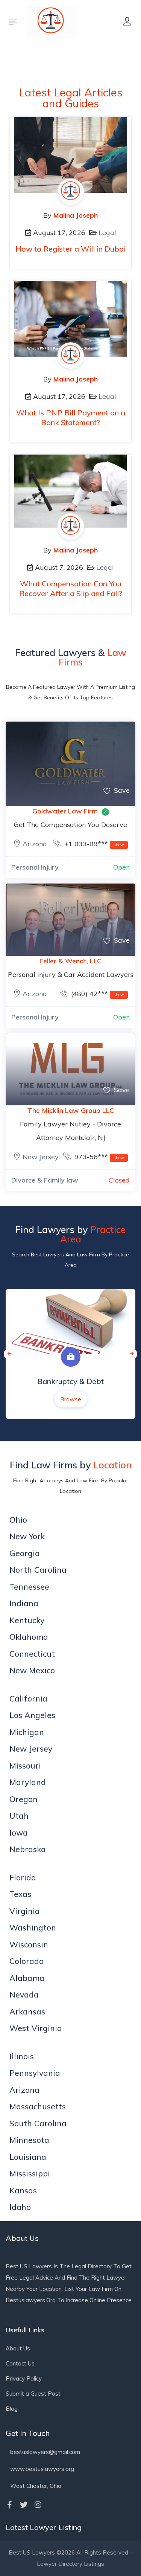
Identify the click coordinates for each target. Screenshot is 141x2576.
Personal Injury (35, 867)
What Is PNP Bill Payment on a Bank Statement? (71, 417)
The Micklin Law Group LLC (71, 1110)
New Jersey (41, 1157)
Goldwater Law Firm (65, 811)
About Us (18, 2348)
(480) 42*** (97, 994)
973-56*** (98, 1157)
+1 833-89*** (93, 844)
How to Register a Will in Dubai (70, 249)
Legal (107, 233)
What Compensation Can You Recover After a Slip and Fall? (71, 588)
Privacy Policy (24, 2378)
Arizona (35, 844)
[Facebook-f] (9, 2505)
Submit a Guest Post (33, 2394)
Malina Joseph (76, 215)
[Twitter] (24, 2505)
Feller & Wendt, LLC (70, 961)
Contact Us (20, 2363)
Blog (12, 2409)
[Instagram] (38, 2505)
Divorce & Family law (45, 1180)
